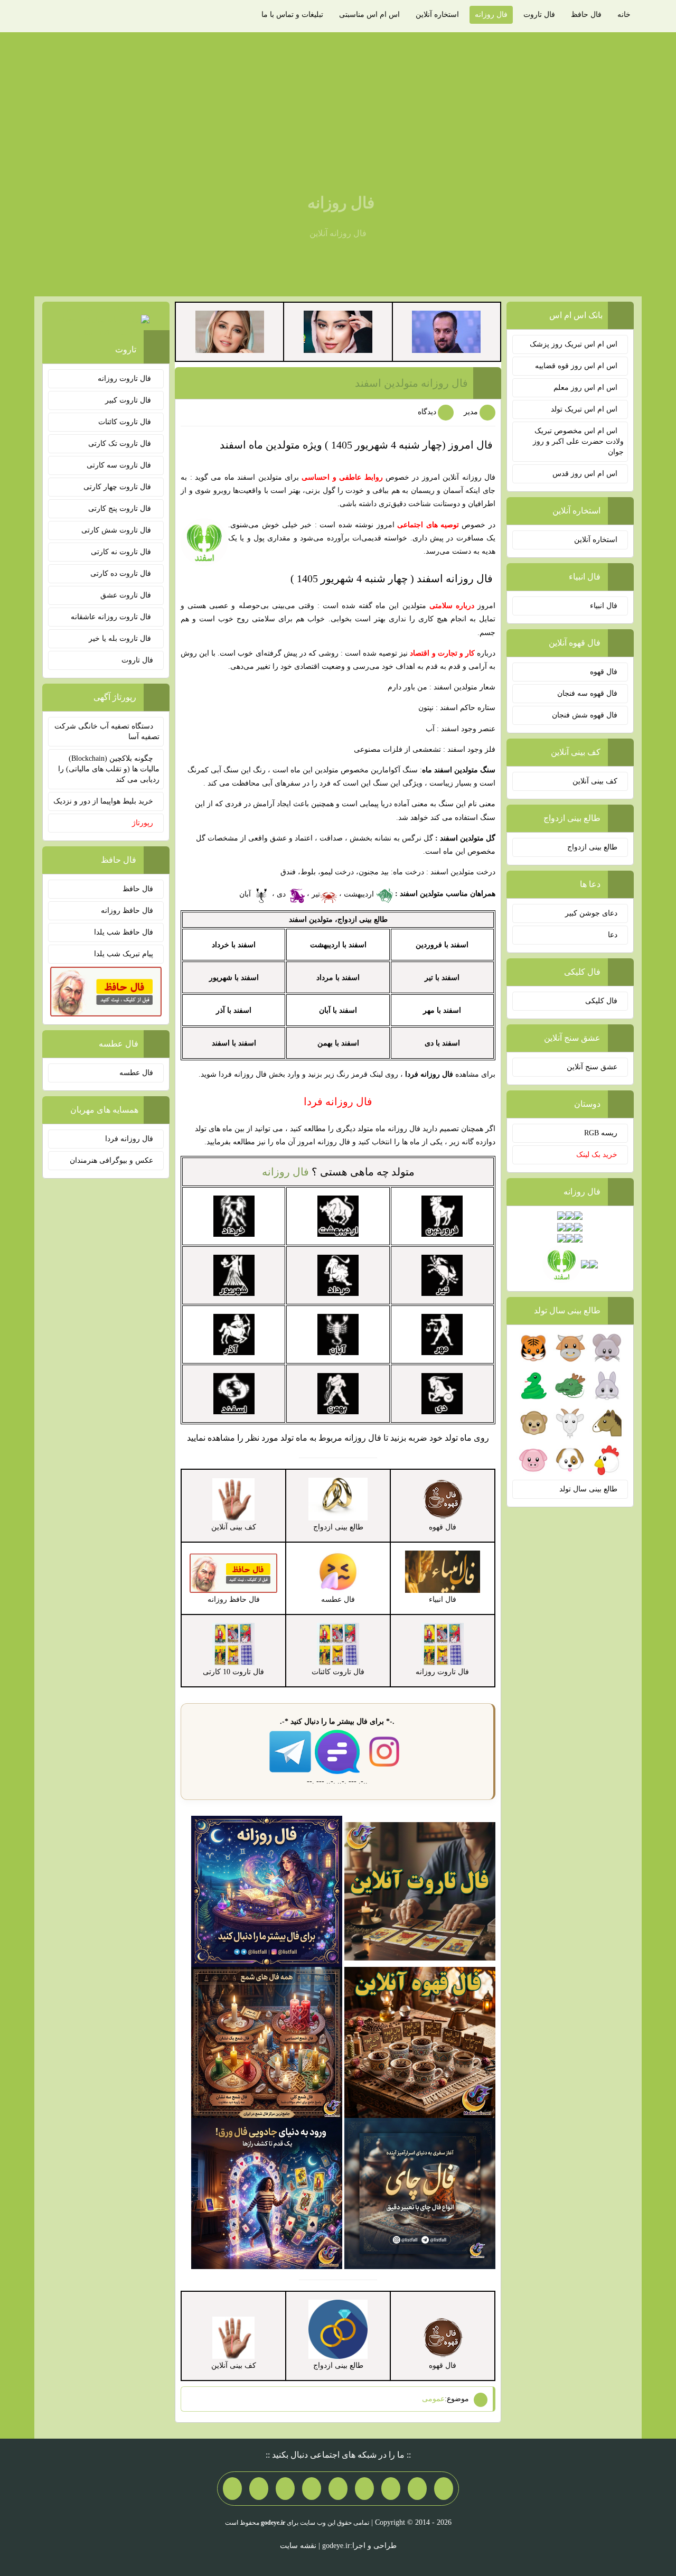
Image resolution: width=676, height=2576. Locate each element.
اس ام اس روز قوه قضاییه (576, 366)
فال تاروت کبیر (129, 400)
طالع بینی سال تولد (588, 1489)
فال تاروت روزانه (125, 379)
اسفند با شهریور (234, 978)
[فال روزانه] (267, 1891)
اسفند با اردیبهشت (338, 945)
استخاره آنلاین (437, 15)
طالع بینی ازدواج (592, 847)
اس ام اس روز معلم (585, 388)
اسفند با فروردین (442, 945)
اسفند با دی (442, 1043)
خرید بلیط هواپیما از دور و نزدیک (103, 801)
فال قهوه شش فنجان (585, 715)
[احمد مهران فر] (446, 331)
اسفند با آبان (338, 1010)
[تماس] (338, 2488)
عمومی (433, 2399)
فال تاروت (539, 15)
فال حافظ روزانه (127, 911)
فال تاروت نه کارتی (122, 552)
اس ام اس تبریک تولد (584, 409)
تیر (316, 894)
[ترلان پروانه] (338, 331)
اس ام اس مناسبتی (369, 15)
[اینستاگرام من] (364, 2488)
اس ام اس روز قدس (585, 474)
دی (282, 894)
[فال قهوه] (420, 2042)
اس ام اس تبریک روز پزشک (574, 344)
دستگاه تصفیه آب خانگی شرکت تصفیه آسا (107, 731)
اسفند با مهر (442, 1010)
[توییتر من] (312, 2488)
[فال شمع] (267, 2042)
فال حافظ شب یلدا (124, 932)
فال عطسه (136, 1073)
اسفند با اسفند (234, 1043)
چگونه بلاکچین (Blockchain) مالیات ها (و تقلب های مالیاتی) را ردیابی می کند (109, 769)
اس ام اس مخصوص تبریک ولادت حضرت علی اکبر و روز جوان (578, 441)
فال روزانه (491, 15)
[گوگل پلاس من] (285, 2488)
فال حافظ (586, 15)
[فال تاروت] (420, 1891)
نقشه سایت (298, 2546)
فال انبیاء (604, 606)
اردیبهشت (360, 894)
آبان (246, 894)
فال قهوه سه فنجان (587, 693)
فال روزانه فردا (129, 1139)
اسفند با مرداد (338, 978)
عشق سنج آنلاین (592, 1067)
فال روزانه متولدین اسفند (411, 383)
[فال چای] (420, 2193)
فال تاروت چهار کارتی (118, 487)
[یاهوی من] (444, 2488)
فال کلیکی (601, 1001)
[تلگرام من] (417, 2488)
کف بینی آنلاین (595, 781)
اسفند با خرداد (234, 945)
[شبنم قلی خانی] (230, 331)
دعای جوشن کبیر (591, 913)
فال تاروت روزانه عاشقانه (112, 617)
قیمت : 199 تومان (106, 321)
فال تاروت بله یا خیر (121, 638)
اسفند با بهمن (338, 1043)
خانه (624, 15)
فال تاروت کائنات (126, 422)
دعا (613, 935)
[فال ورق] (267, 2193)
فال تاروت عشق (127, 595)
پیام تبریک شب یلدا (124, 954)
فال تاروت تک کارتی (121, 444)
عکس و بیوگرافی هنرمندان (111, 1160)
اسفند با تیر (442, 978)
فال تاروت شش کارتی (117, 530)
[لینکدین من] (232, 2488)
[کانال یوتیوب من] (259, 2488)
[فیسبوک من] (391, 2488)
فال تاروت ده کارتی (122, 573)
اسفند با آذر (234, 1010)
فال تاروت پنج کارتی (121, 508)
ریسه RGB (601, 1133)
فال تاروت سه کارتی (120, 465)
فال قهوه (604, 672)
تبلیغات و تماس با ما (292, 15)
